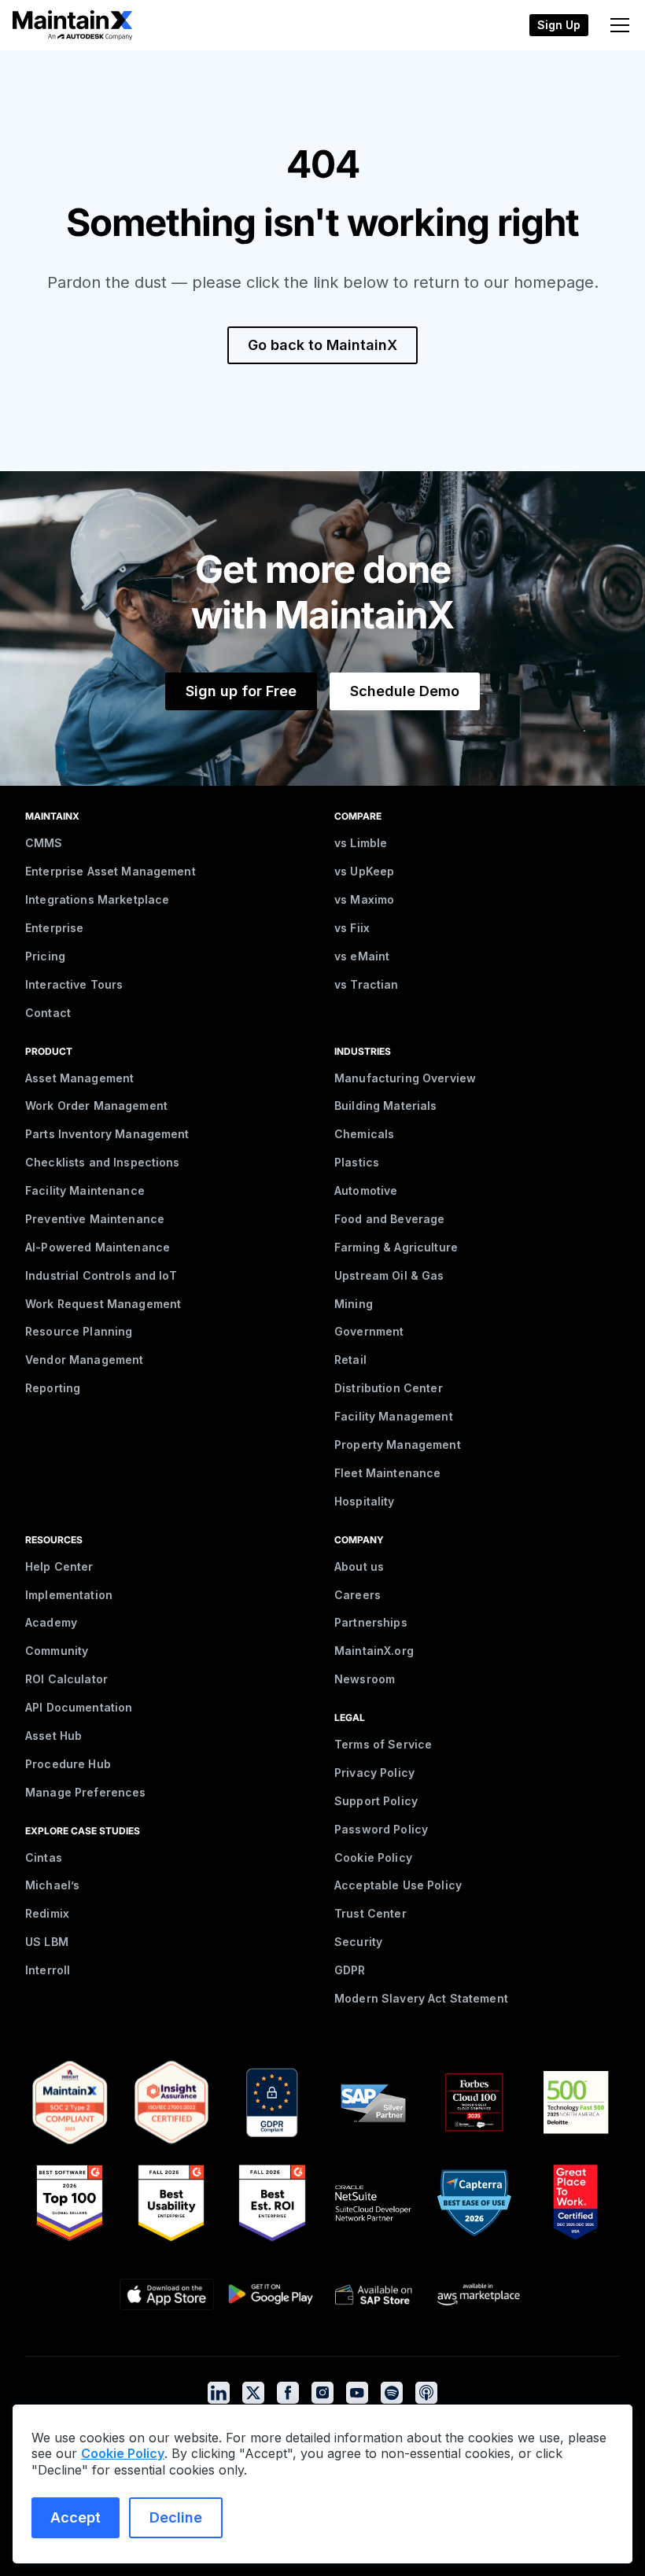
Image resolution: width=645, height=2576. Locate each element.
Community (57, 1651)
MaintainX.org (374, 1651)
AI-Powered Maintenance (98, 1247)
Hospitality (365, 1501)
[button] (617, 25)
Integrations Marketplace (97, 899)
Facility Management (394, 1416)
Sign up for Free (241, 691)
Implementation (69, 1595)
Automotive (366, 1190)
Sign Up (559, 25)
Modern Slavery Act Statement (421, 1998)
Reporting (53, 1388)
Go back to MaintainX (322, 345)
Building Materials (386, 1106)
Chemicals (364, 1134)
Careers (358, 1595)
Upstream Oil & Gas (389, 1275)
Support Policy (376, 1801)
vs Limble (361, 843)
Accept (76, 2517)
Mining (354, 1304)
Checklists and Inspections (103, 1162)
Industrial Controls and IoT (101, 1275)
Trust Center (370, 1913)
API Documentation (79, 1707)
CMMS (44, 843)
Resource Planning (79, 1331)
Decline (176, 2517)
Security (358, 1942)
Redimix (47, 1913)
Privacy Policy (374, 1773)
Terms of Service (383, 1744)
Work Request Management (103, 1304)
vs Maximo (364, 899)
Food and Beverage (389, 1219)
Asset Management (79, 1078)
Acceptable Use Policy (398, 1885)
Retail (350, 1360)
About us (359, 1566)
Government (369, 1331)
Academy (51, 1622)
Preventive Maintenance (95, 1219)
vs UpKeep (364, 871)
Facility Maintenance (85, 1190)
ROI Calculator (66, 1679)
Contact (48, 1013)
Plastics (357, 1162)
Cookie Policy (373, 1857)
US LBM (47, 1942)
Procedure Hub (68, 1764)
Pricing (45, 956)
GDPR (350, 1970)
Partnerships (371, 1622)
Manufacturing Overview (405, 1078)
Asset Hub (53, 1736)
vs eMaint (362, 956)
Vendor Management (84, 1360)
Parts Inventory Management (107, 1134)
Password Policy (381, 1829)
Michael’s (52, 1885)
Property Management (398, 1445)
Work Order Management (96, 1106)
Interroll (48, 1970)
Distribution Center (389, 1388)
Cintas (44, 1857)
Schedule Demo (405, 691)
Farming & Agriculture (396, 1247)
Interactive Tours (74, 984)
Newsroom (365, 1679)
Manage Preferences (86, 1792)
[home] (72, 25)
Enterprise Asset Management (111, 871)
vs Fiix (352, 928)
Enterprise (54, 928)
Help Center (59, 1566)
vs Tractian (367, 984)
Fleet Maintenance (387, 1473)
